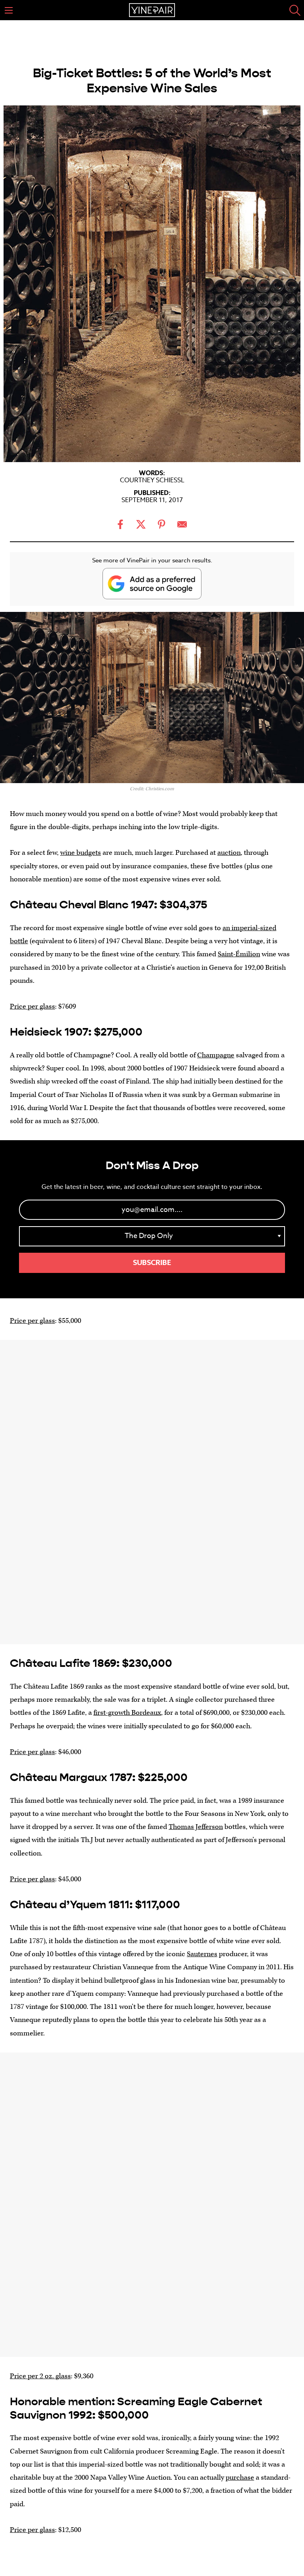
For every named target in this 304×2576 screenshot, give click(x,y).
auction (229, 853)
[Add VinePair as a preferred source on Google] (152, 584)
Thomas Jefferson (196, 1827)
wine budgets (81, 853)
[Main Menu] (9, 10)
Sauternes (202, 1954)
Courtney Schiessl (152, 480)
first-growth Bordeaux (127, 1713)
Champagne (216, 1055)
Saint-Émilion (239, 954)
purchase (240, 2478)
